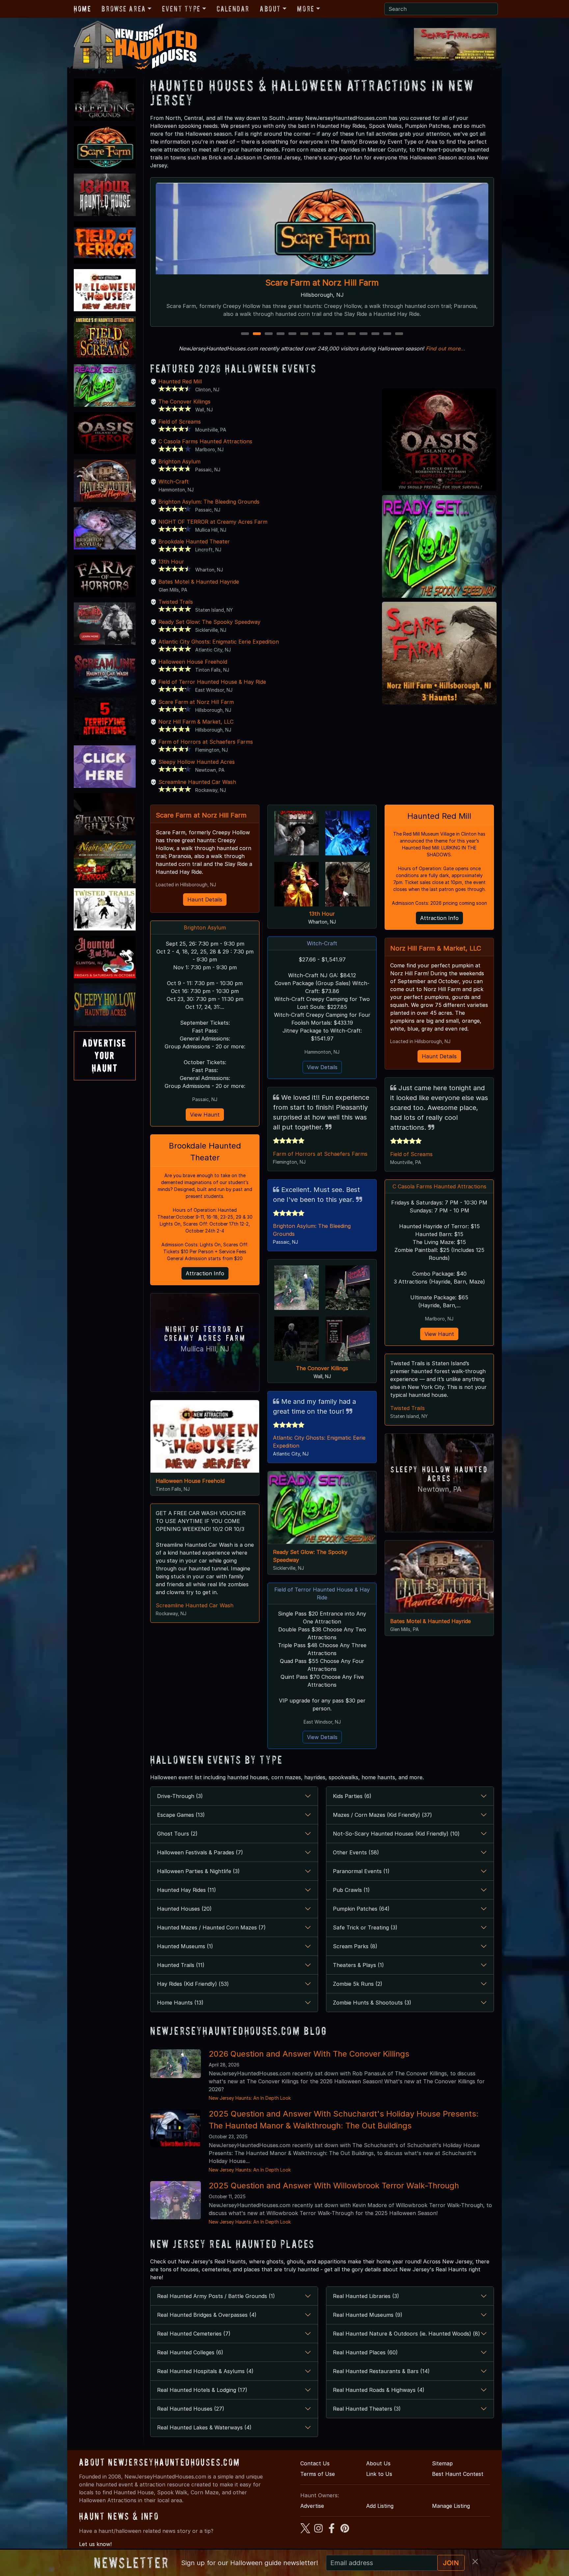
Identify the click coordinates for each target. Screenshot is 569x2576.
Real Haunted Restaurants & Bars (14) (381, 2371)
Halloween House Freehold (193, 662)
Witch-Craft (174, 482)
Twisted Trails (176, 602)
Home (82, 9)
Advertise (312, 2506)
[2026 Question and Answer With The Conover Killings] (176, 2063)
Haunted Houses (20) (184, 1909)
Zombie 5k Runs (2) (358, 1984)
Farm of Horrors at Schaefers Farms (206, 742)
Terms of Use (318, 2474)
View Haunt (205, 1115)
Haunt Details (205, 900)
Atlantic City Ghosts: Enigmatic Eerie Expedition (219, 642)
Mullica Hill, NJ (205, 1349)
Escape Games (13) (181, 1815)
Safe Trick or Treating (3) (365, 1927)
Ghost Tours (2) (177, 1834)
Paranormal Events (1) (361, 1871)
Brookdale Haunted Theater (194, 541)
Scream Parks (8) (355, 1946)
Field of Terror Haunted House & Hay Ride (212, 682)
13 (388, 334)
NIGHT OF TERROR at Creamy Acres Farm (213, 522)
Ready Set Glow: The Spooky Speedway (209, 622)
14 (400, 334)
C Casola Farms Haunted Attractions (322, 282)
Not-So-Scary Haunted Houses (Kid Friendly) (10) (396, 1834)
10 (352, 334)
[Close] (475, 2562)
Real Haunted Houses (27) (191, 2409)
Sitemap (442, 2463)
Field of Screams (180, 422)
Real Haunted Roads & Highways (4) (379, 2390)
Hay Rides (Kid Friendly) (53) (193, 1984)
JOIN (451, 2563)
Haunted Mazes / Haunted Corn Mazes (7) (211, 1927)
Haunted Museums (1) (185, 1946)
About (270, 9)
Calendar (233, 9)
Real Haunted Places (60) (365, 2352)
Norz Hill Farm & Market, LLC (196, 722)
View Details (322, 1067)
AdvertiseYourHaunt (105, 1056)
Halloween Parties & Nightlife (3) (198, 1871)
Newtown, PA (439, 1489)
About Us (378, 2463)
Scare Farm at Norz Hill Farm (196, 702)
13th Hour (171, 562)
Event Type (181, 9)
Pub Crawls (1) (351, 1890)
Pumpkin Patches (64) (361, 1909)
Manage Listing (451, 2506)
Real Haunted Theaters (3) (367, 2409)
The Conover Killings (184, 402)
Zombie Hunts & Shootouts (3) (372, 2003)
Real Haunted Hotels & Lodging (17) (202, 2390)
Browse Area (123, 9)
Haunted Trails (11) (181, 1965)
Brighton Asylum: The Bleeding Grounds (209, 502)
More (306, 9)
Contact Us (315, 2463)
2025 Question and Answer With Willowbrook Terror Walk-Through (334, 2186)
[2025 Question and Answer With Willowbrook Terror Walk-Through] (176, 2200)
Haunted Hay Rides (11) (187, 1890)
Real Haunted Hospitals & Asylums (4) (205, 2371)
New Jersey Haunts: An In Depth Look (250, 2098)
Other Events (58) (356, 1852)
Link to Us (379, 2474)
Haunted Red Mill (180, 381)
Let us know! (95, 2544)
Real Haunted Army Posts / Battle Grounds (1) (216, 2296)
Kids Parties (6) (352, 1796)
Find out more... (446, 348)
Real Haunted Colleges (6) (190, 2352)
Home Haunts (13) (180, 2003)
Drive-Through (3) (180, 1796)
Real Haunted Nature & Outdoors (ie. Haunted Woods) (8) (406, 2334)
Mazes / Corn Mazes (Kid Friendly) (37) (382, 1815)
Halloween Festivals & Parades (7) (200, 1852)
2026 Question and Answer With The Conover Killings (309, 2054)
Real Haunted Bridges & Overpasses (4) (207, 2315)
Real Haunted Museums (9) (368, 2315)
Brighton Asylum (179, 461)
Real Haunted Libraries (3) (366, 2296)
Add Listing (380, 2506)
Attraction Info (205, 1273)
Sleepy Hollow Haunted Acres (197, 762)
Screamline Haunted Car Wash (197, 782)
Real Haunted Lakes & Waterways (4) (204, 2427)
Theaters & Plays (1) (358, 1965)
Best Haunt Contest (458, 2474)
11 (364, 334)
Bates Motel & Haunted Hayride (199, 582)
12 (376, 334)
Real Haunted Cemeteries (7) (194, 2334)
